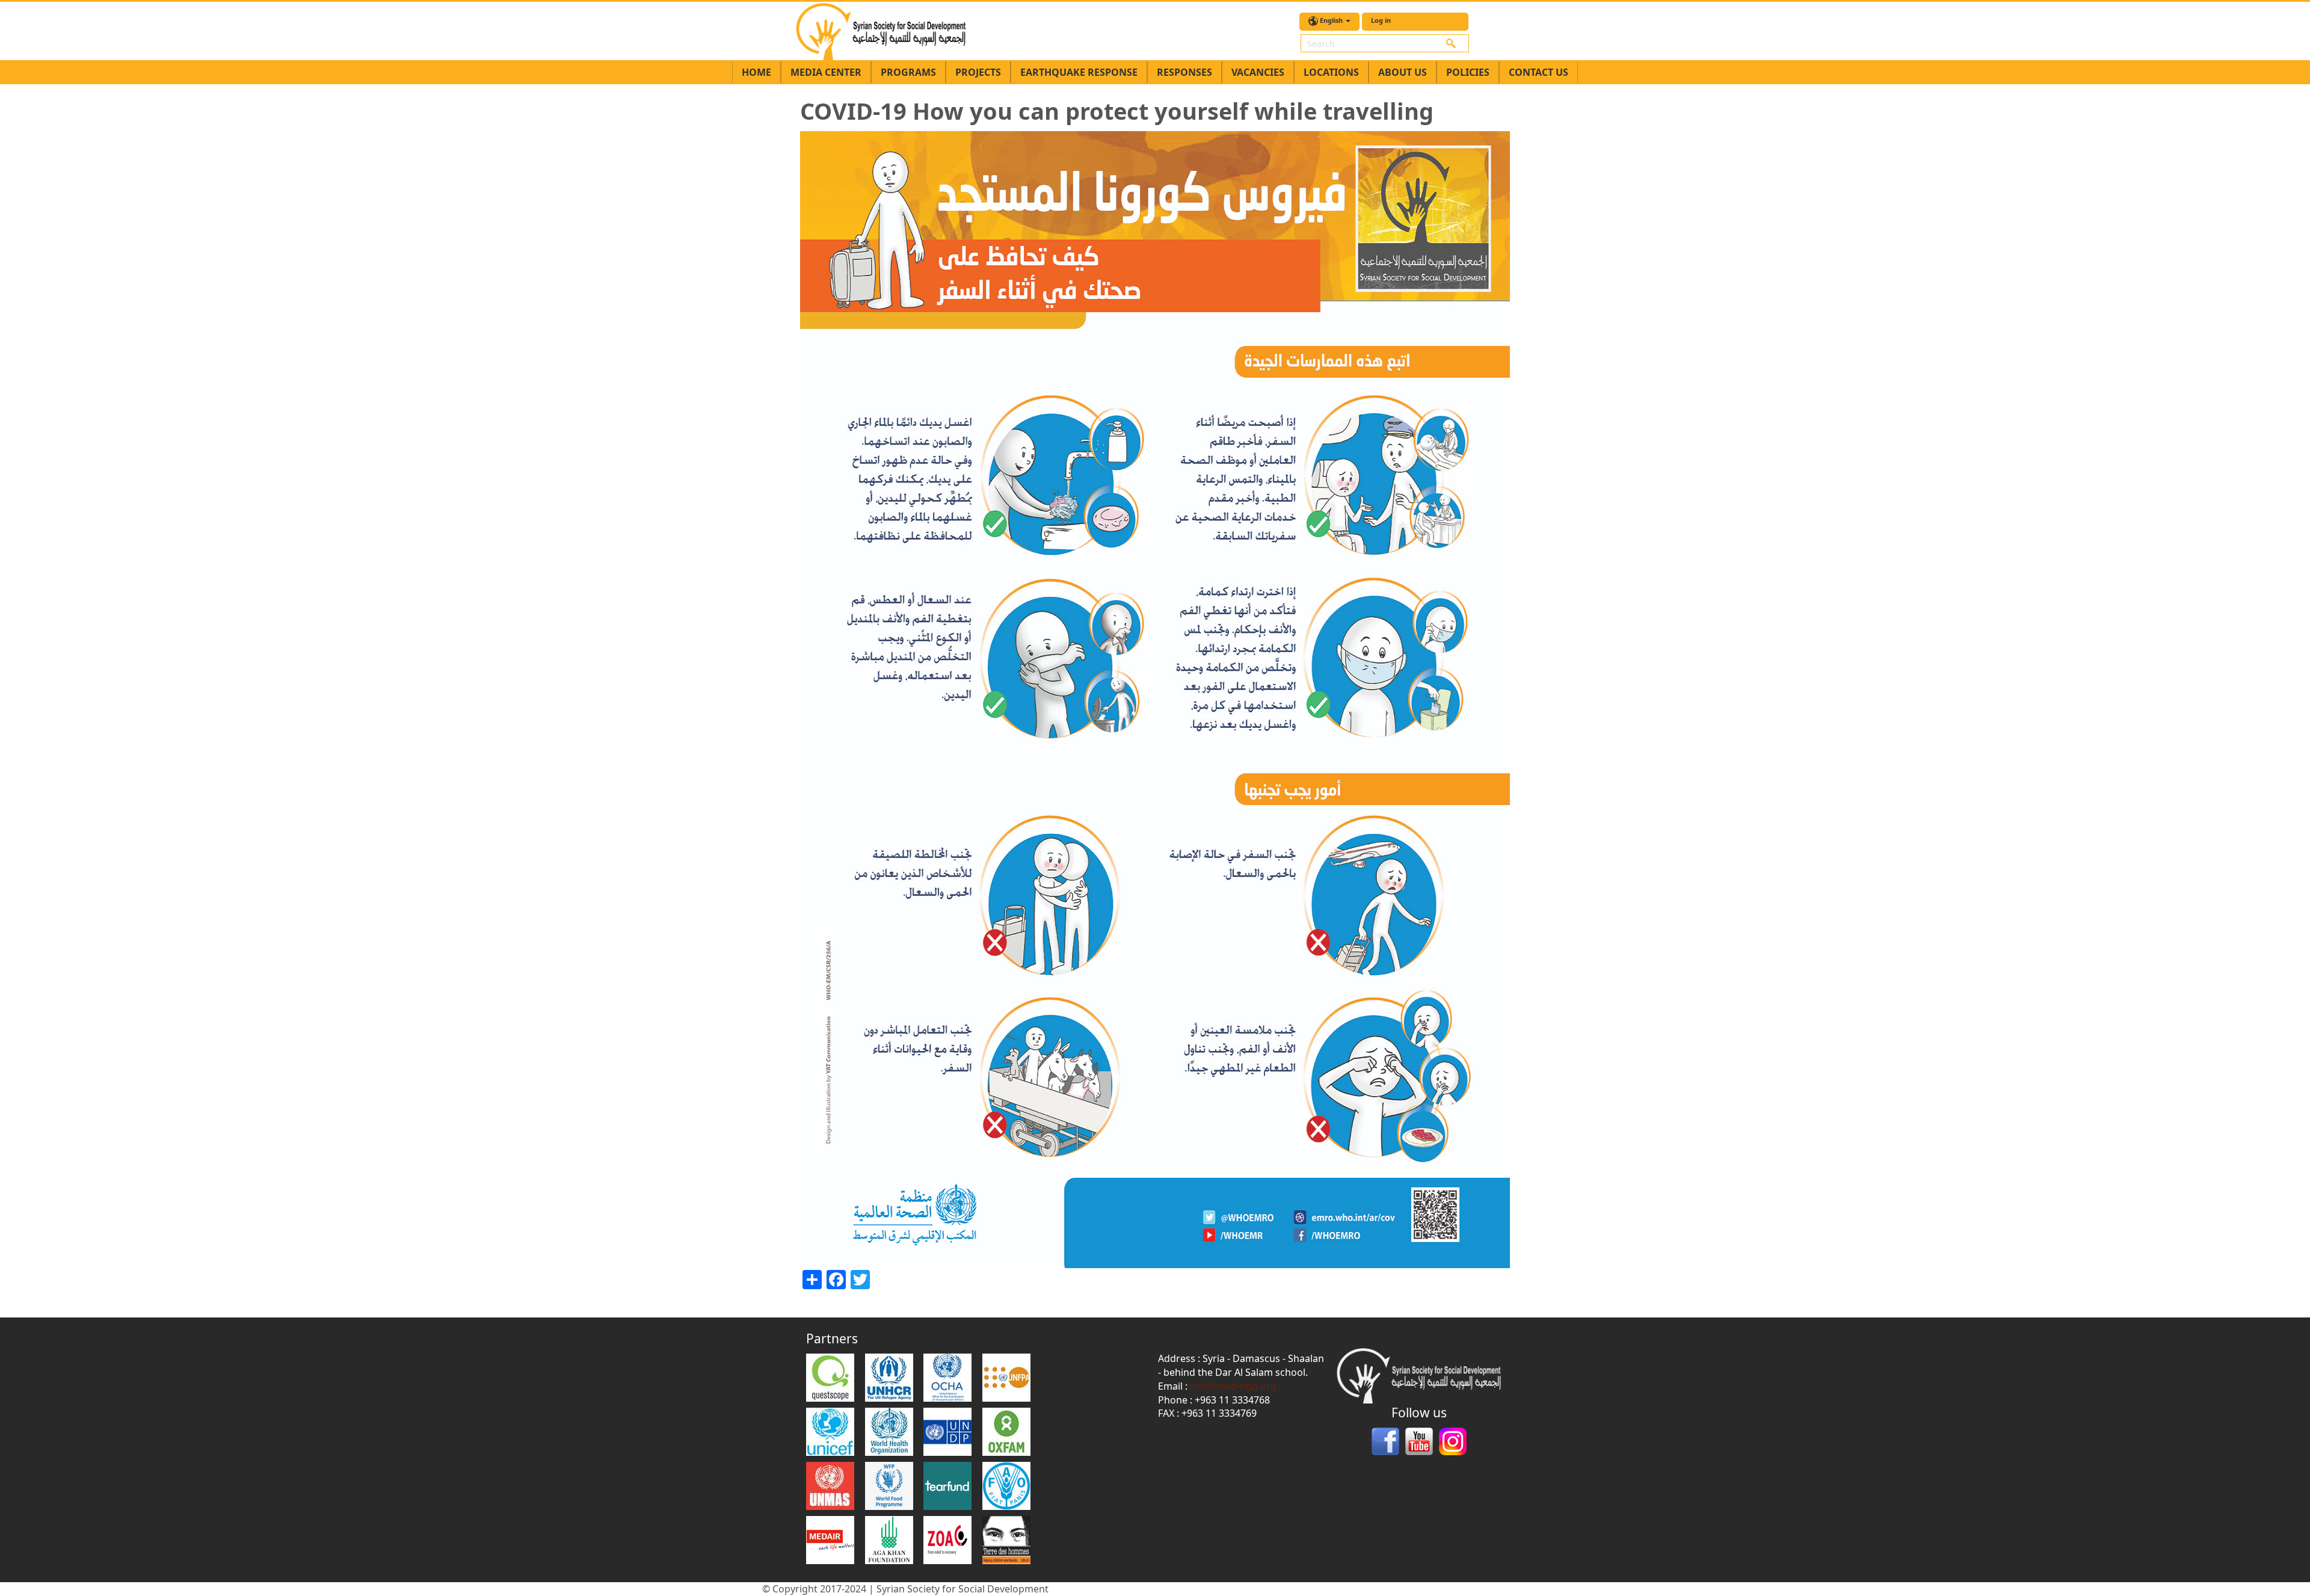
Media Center (826, 72)
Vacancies (1258, 72)
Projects (978, 72)
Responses (1184, 72)
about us (1403, 72)
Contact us (1538, 72)
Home (756, 72)
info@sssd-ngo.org (1233, 1386)
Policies (1468, 72)
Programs (908, 72)
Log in (1381, 20)
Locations (1331, 72)
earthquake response (1079, 72)
